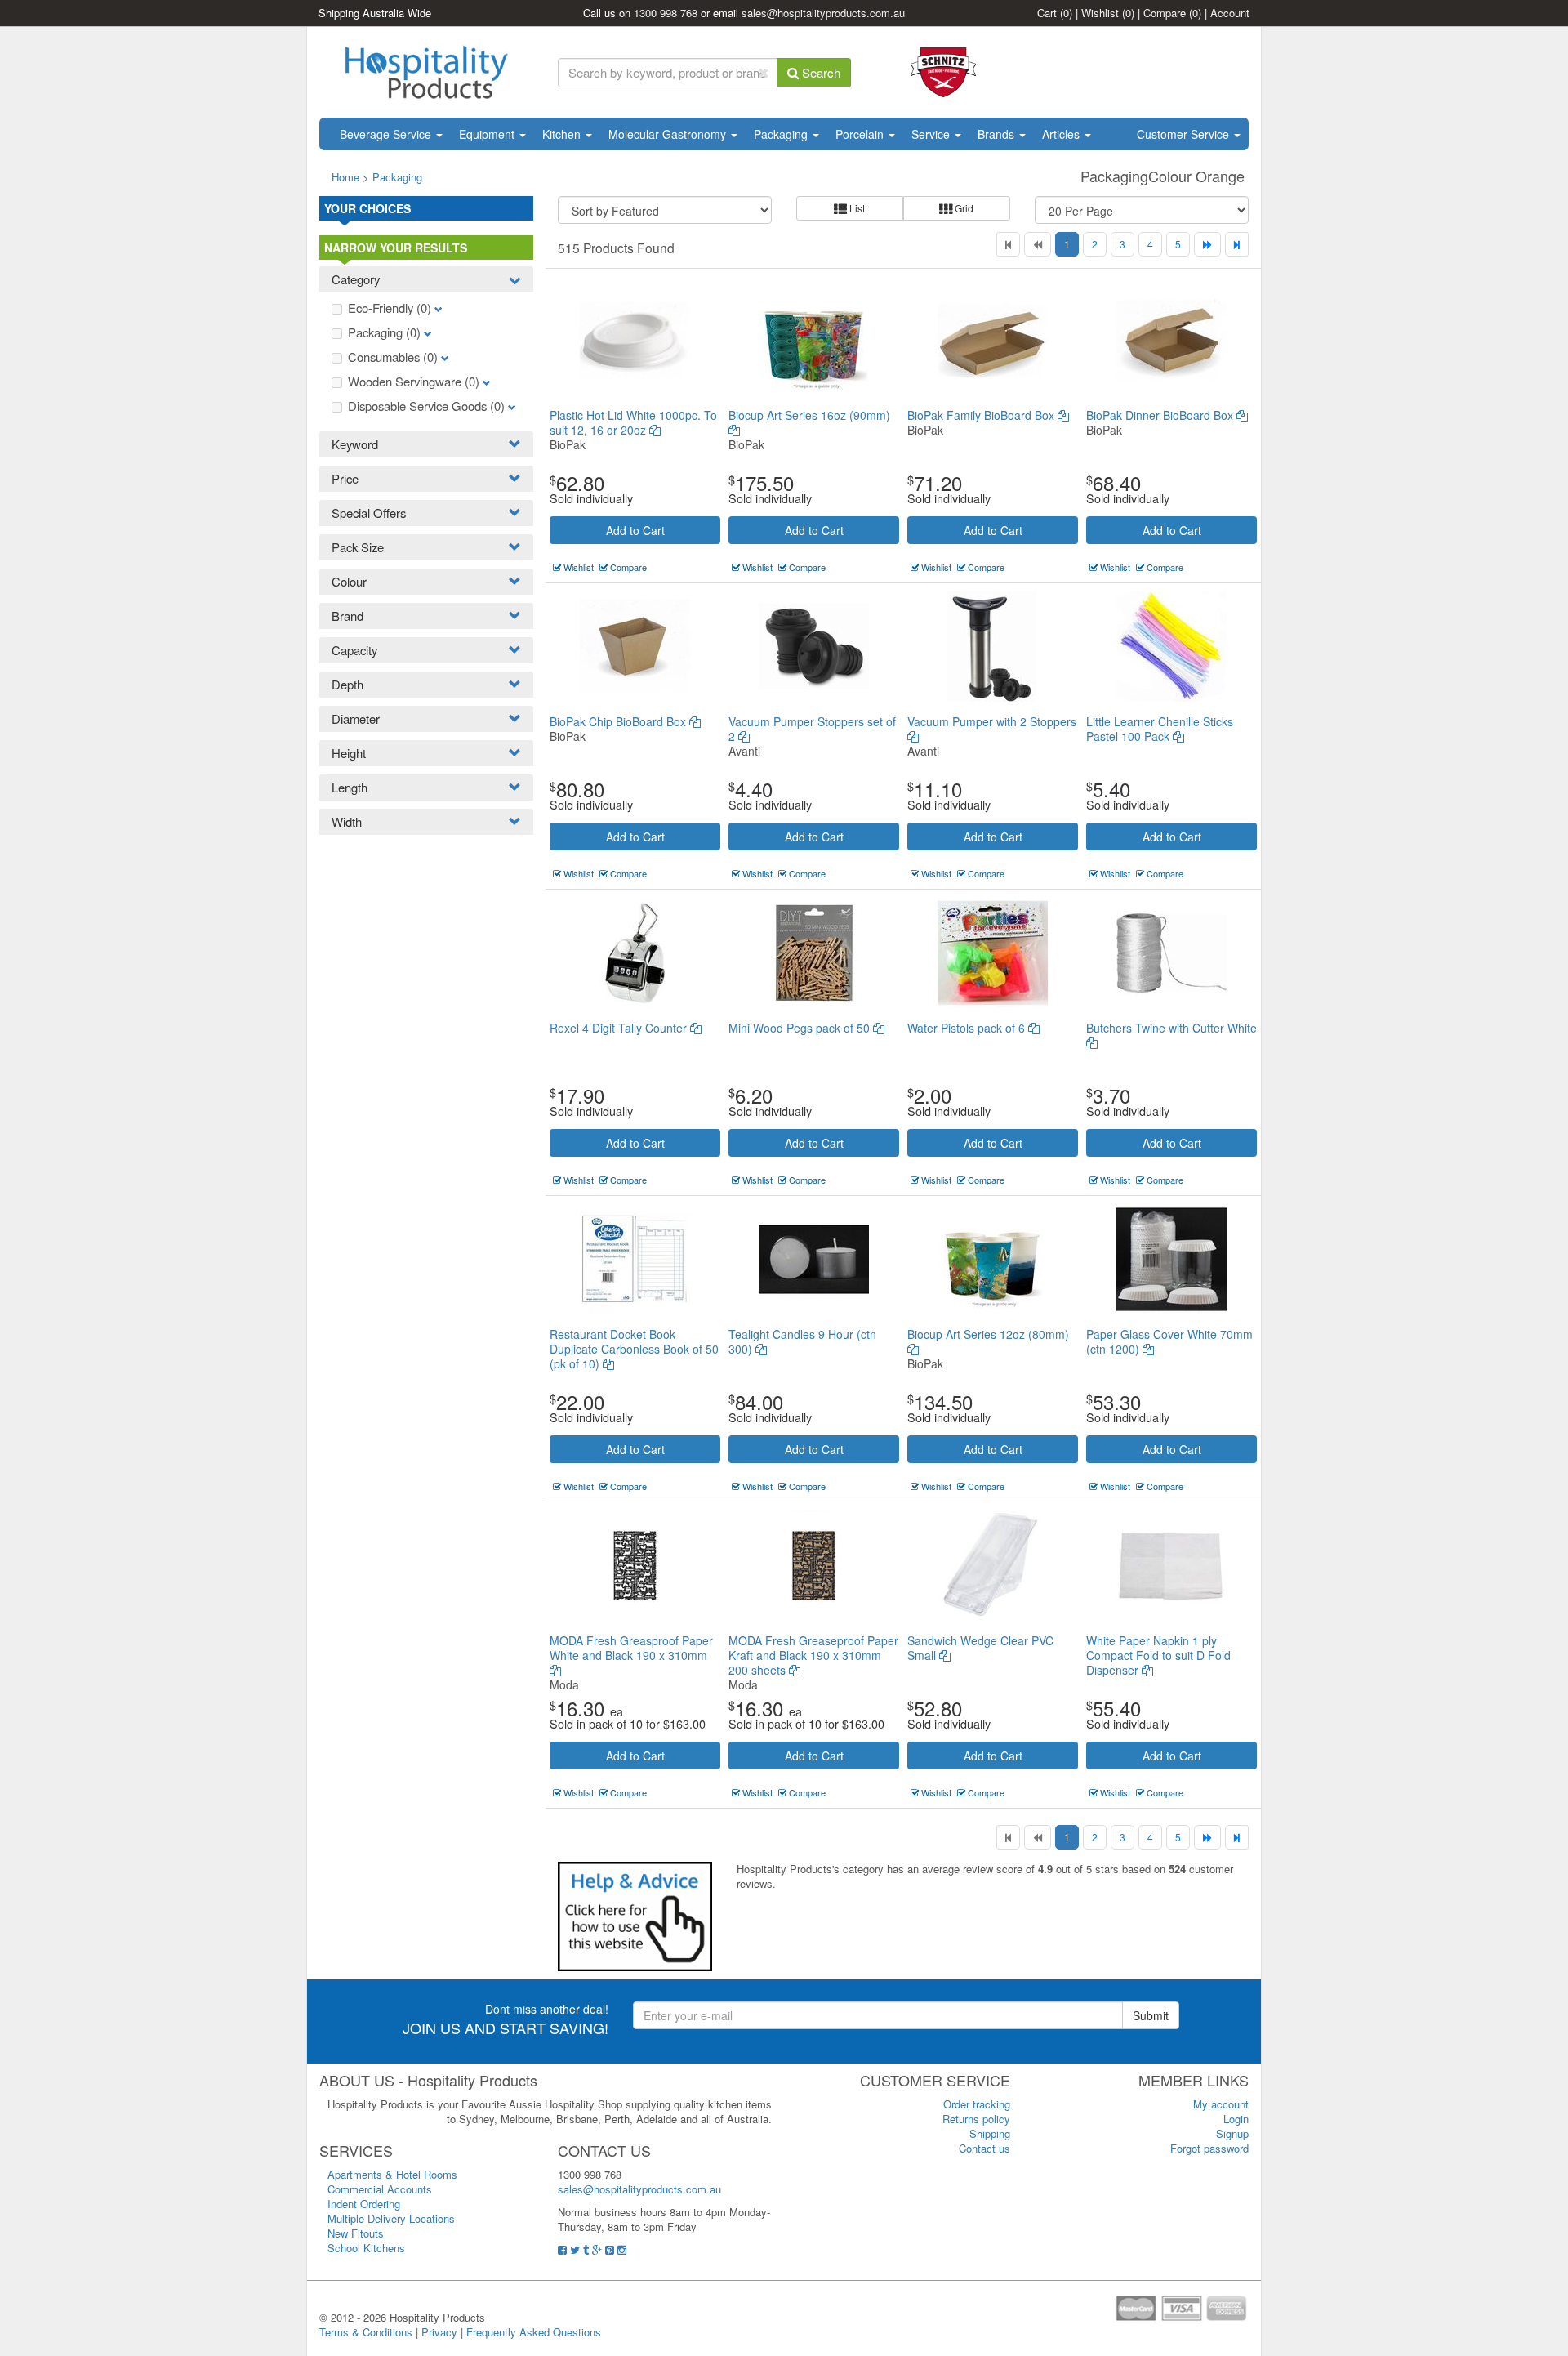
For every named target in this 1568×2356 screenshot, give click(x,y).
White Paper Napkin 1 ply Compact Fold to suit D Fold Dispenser (1158, 1655)
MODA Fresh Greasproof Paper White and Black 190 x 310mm (631, 1648)
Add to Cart (635, 530)
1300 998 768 (666, 13)
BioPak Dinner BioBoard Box (1161, 415)
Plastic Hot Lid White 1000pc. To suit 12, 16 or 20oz (633, 422)
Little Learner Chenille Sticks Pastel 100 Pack (1160, 729)
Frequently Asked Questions (534, 2332)
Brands (998, 134)
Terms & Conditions (366, 2332)
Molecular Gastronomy (669, 134)
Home (345, 177)
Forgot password (1209, 2148)
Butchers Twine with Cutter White (1172, 1028)
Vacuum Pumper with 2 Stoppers (992, 721)
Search (820, 72)
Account (1230, 13)
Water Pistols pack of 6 (968, 1028)
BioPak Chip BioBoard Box (619, 721)
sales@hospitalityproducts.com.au (823, 13)
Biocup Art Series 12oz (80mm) (988, 1334)
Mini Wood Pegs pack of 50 (801, 1028)
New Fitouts (356, 2233)
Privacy (439, 2332)
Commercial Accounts (380, 2189)
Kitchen (563, 134)
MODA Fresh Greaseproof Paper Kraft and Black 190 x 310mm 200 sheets (813, 1655)
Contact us (984, 2148)
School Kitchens (366, 2248)
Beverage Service (387, 134)
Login (1236, 2119)
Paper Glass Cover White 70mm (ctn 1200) (1169, 1341)
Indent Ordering (364, 2204)
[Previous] (1038, 244)
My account (1221, 2104)
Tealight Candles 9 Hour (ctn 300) (802, 1341)
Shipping (990, 2133)
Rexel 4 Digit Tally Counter (620, 1028)
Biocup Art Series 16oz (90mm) (809, 415)
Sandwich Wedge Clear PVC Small (980, 1648)
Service (932, 134)
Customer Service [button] (1185, 134)
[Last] (1237, 244)
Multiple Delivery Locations (391, 2218)
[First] (1008, 244)
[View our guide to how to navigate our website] (635, 1915)
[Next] (1207, 244)
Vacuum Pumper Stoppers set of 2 (812, 729)
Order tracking (977, 2104)
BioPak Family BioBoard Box (982, 415)
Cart (1055, 13)
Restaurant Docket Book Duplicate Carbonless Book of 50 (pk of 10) (634, 1349)
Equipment (488, 134)
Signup (1232, 2133)
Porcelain (861, 134)
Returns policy (976, 2119)
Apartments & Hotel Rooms (392, 2174)
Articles (1062, 134)
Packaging (782, 134)
